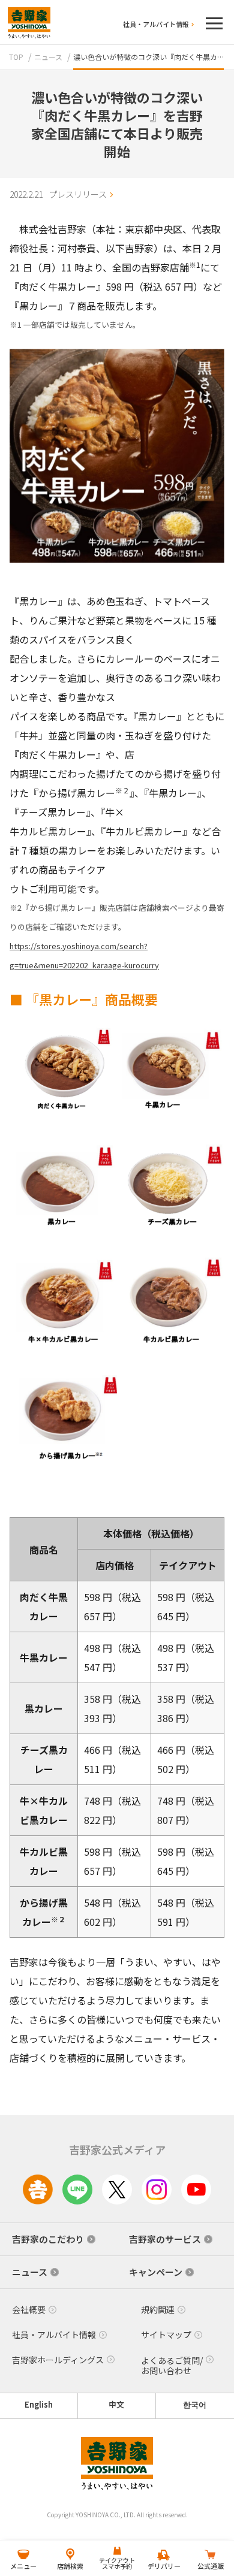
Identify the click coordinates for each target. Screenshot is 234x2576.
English (39, 2405)
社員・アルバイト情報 (156, 24)
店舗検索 (70, 2566)
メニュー (23, 2566)
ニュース (48, 57)
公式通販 (211, 2566)
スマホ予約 (117, 2563)
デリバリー (164, 2566)
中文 (116, 2405)
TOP (16, 57)
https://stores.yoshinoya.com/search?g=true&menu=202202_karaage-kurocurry (84, 955)
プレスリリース (78, 194)
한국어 (195, 2405)
